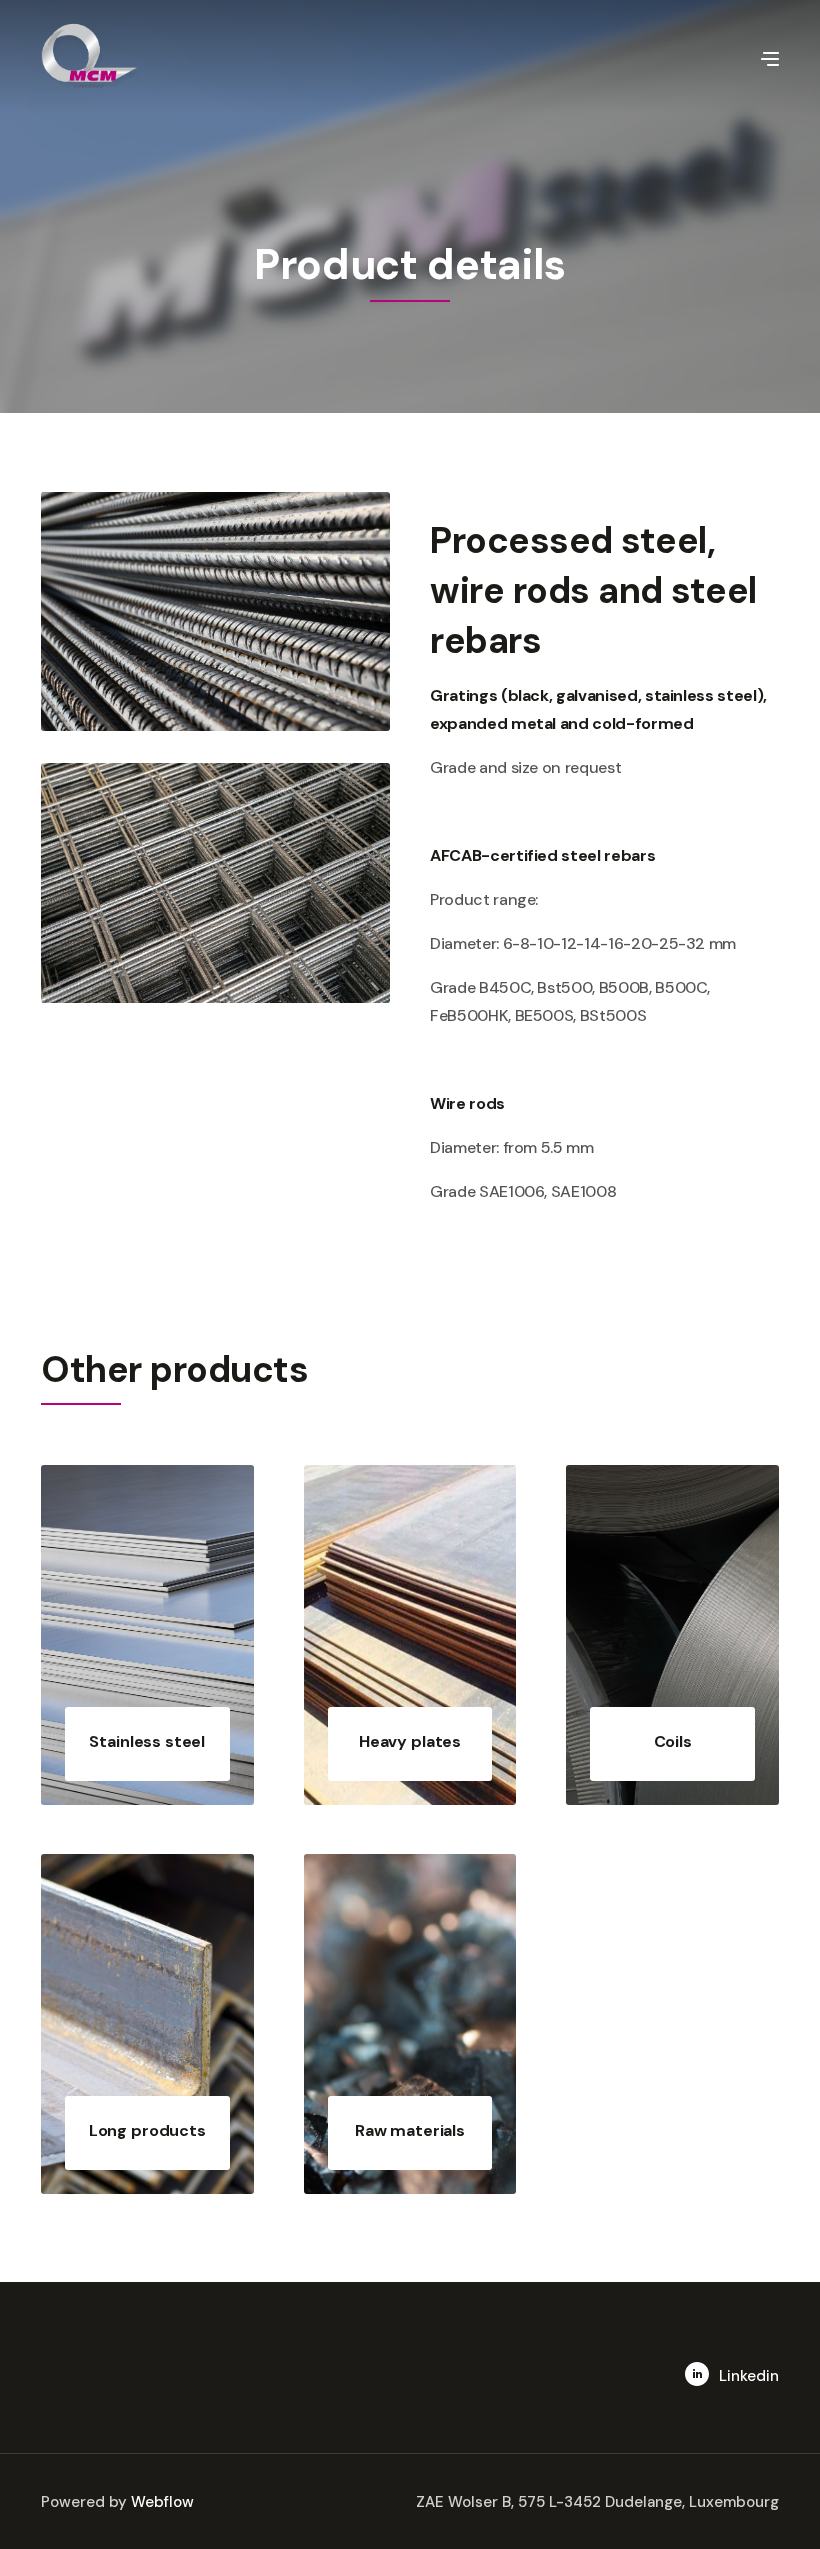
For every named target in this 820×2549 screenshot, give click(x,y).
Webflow (162, 2502)
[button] (770, 57)
